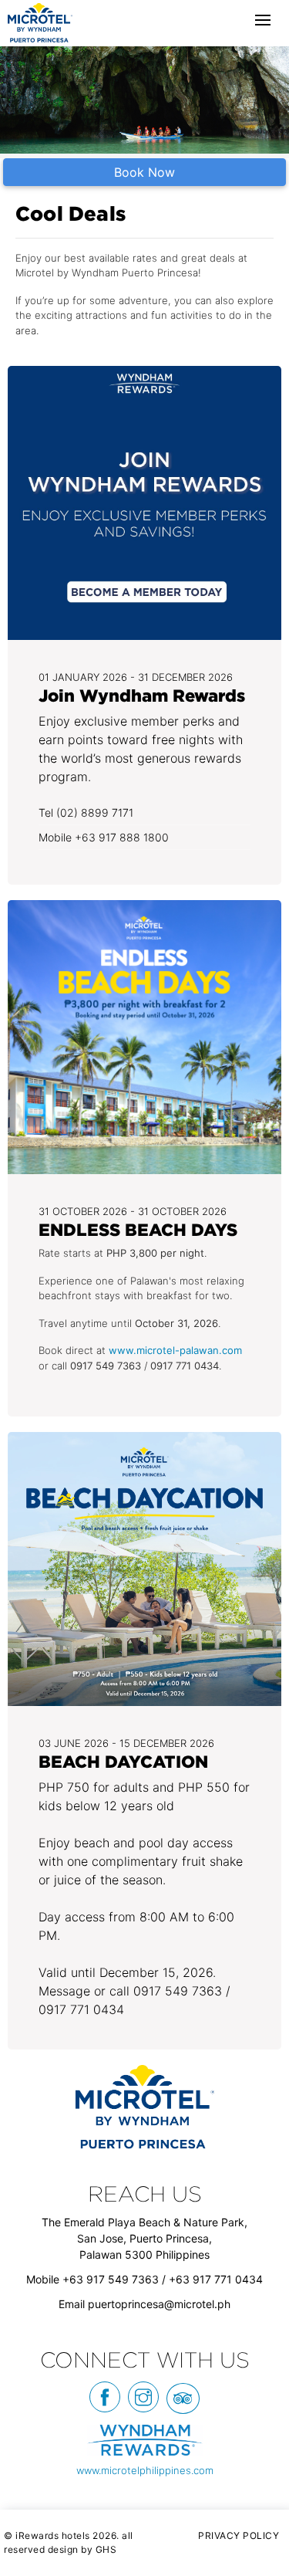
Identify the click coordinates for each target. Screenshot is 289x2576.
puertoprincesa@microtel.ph (159, 2304)
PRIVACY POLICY (239, 2535)
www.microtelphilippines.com (145, 2470)
